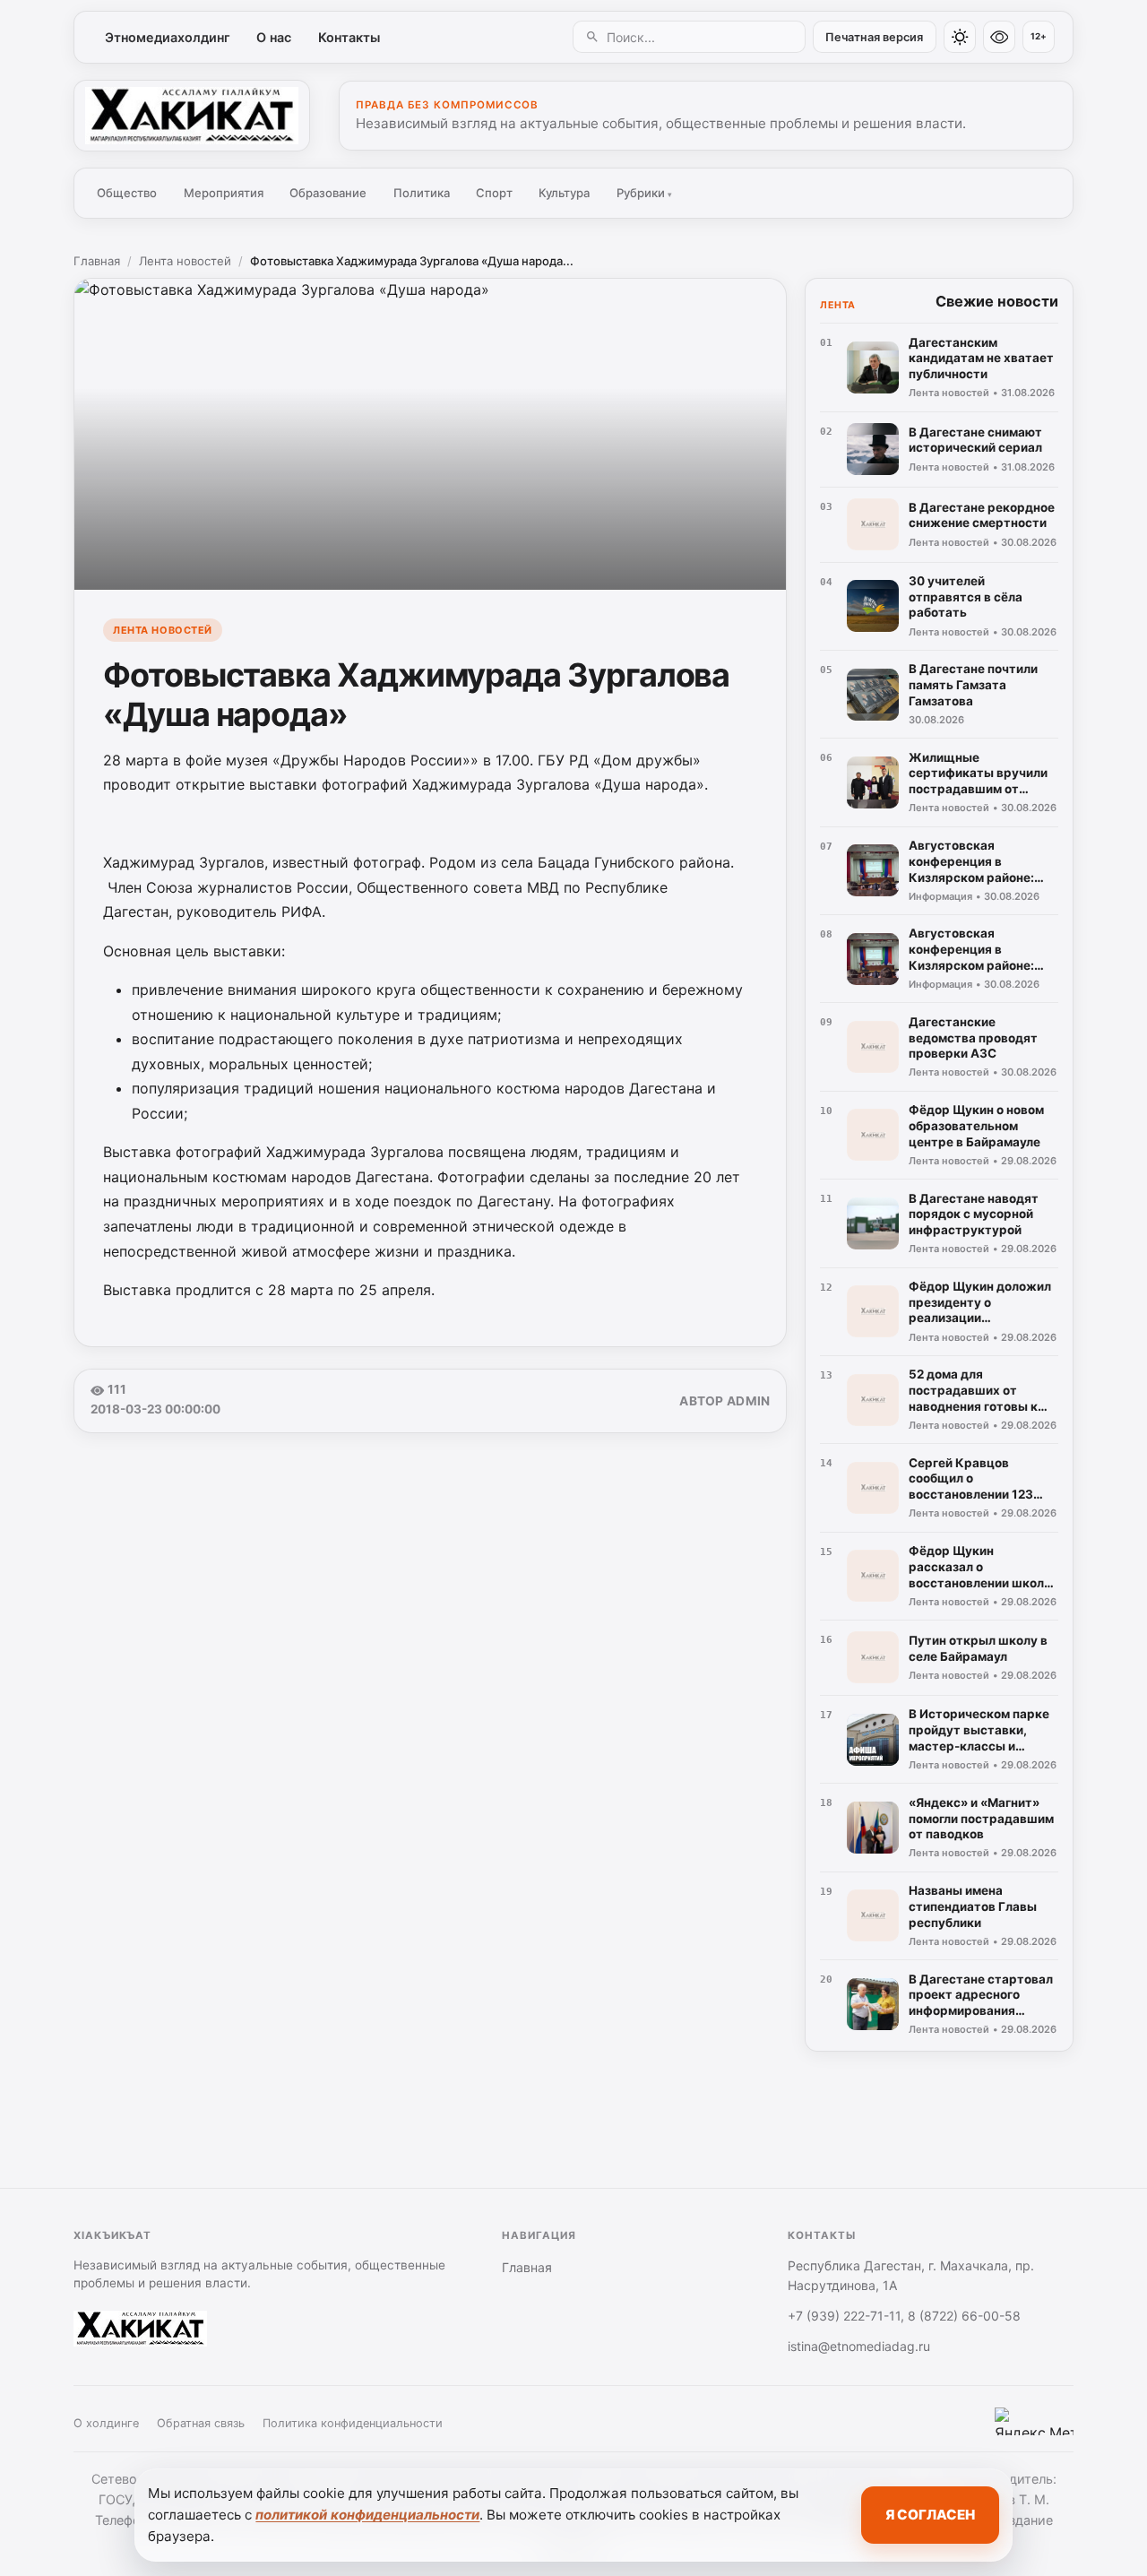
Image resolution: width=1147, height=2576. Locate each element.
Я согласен (930, 2515)
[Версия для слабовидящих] (999, 37)
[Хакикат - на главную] (192, 116)
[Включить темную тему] (960, 37)
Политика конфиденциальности (353, 2423)
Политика (422, 193)
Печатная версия (874, 37)
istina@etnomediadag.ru (859, 2346)
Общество (127, 193)
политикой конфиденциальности (367, 2515)
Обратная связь (201, 2423)
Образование (328, 193)
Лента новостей (185, 261)
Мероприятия (224, 193)
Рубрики (644, 193)
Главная (97, 261)
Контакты (349, 37)
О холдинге (106, 2423)
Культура (564, 193)
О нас (274, 37)
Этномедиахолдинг (168, 37)
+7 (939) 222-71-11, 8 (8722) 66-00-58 (904, 2316)
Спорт (494, 193)
